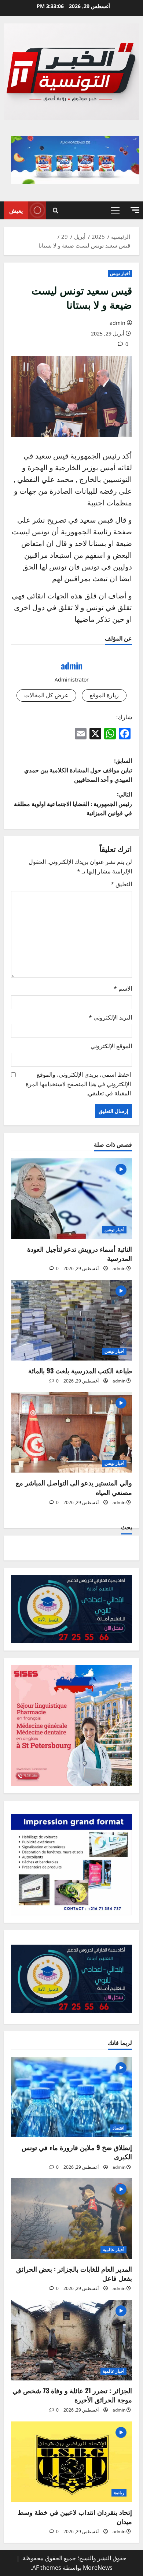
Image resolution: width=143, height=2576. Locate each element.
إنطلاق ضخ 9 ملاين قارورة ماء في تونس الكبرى (77, 2152)
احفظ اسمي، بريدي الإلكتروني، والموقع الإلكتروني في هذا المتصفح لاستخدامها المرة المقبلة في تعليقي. (78, 1084)
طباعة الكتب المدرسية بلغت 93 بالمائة (80, 1370)
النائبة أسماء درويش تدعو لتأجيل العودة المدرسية (80, 1253)
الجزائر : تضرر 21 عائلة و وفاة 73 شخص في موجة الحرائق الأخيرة (72, 2395)
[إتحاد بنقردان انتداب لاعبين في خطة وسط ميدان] (71, 2462)
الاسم (123, 988)
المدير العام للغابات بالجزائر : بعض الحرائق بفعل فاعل (74, 2273)
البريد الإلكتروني (110, 1017)
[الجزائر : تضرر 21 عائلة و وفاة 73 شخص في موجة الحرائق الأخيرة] (71, 2340)
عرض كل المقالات (46, 695)
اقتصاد (118, 2128)
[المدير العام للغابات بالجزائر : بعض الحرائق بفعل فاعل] (71, 2219)
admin (118, 323)
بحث (126, 1527)
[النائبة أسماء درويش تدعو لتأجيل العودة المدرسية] (71, 1199)
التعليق (121, 884)
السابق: (78, 770)
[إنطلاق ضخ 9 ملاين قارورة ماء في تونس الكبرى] (71, 2097)
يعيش (16, 210)
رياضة (119, 2493)
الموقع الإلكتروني (111, 1046)
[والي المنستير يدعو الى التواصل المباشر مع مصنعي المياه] (71, 1432)
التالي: (73, 803)
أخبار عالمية (113, 2250)
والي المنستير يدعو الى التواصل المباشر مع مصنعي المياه (74, 1487)
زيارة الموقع (104, 695)
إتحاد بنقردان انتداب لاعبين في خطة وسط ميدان (75, 2516)
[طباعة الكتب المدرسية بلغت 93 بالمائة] (71, 1320)
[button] (135, 210)
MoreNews (98, 2568)
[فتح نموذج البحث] (56, 210)
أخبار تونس (120, 273)
